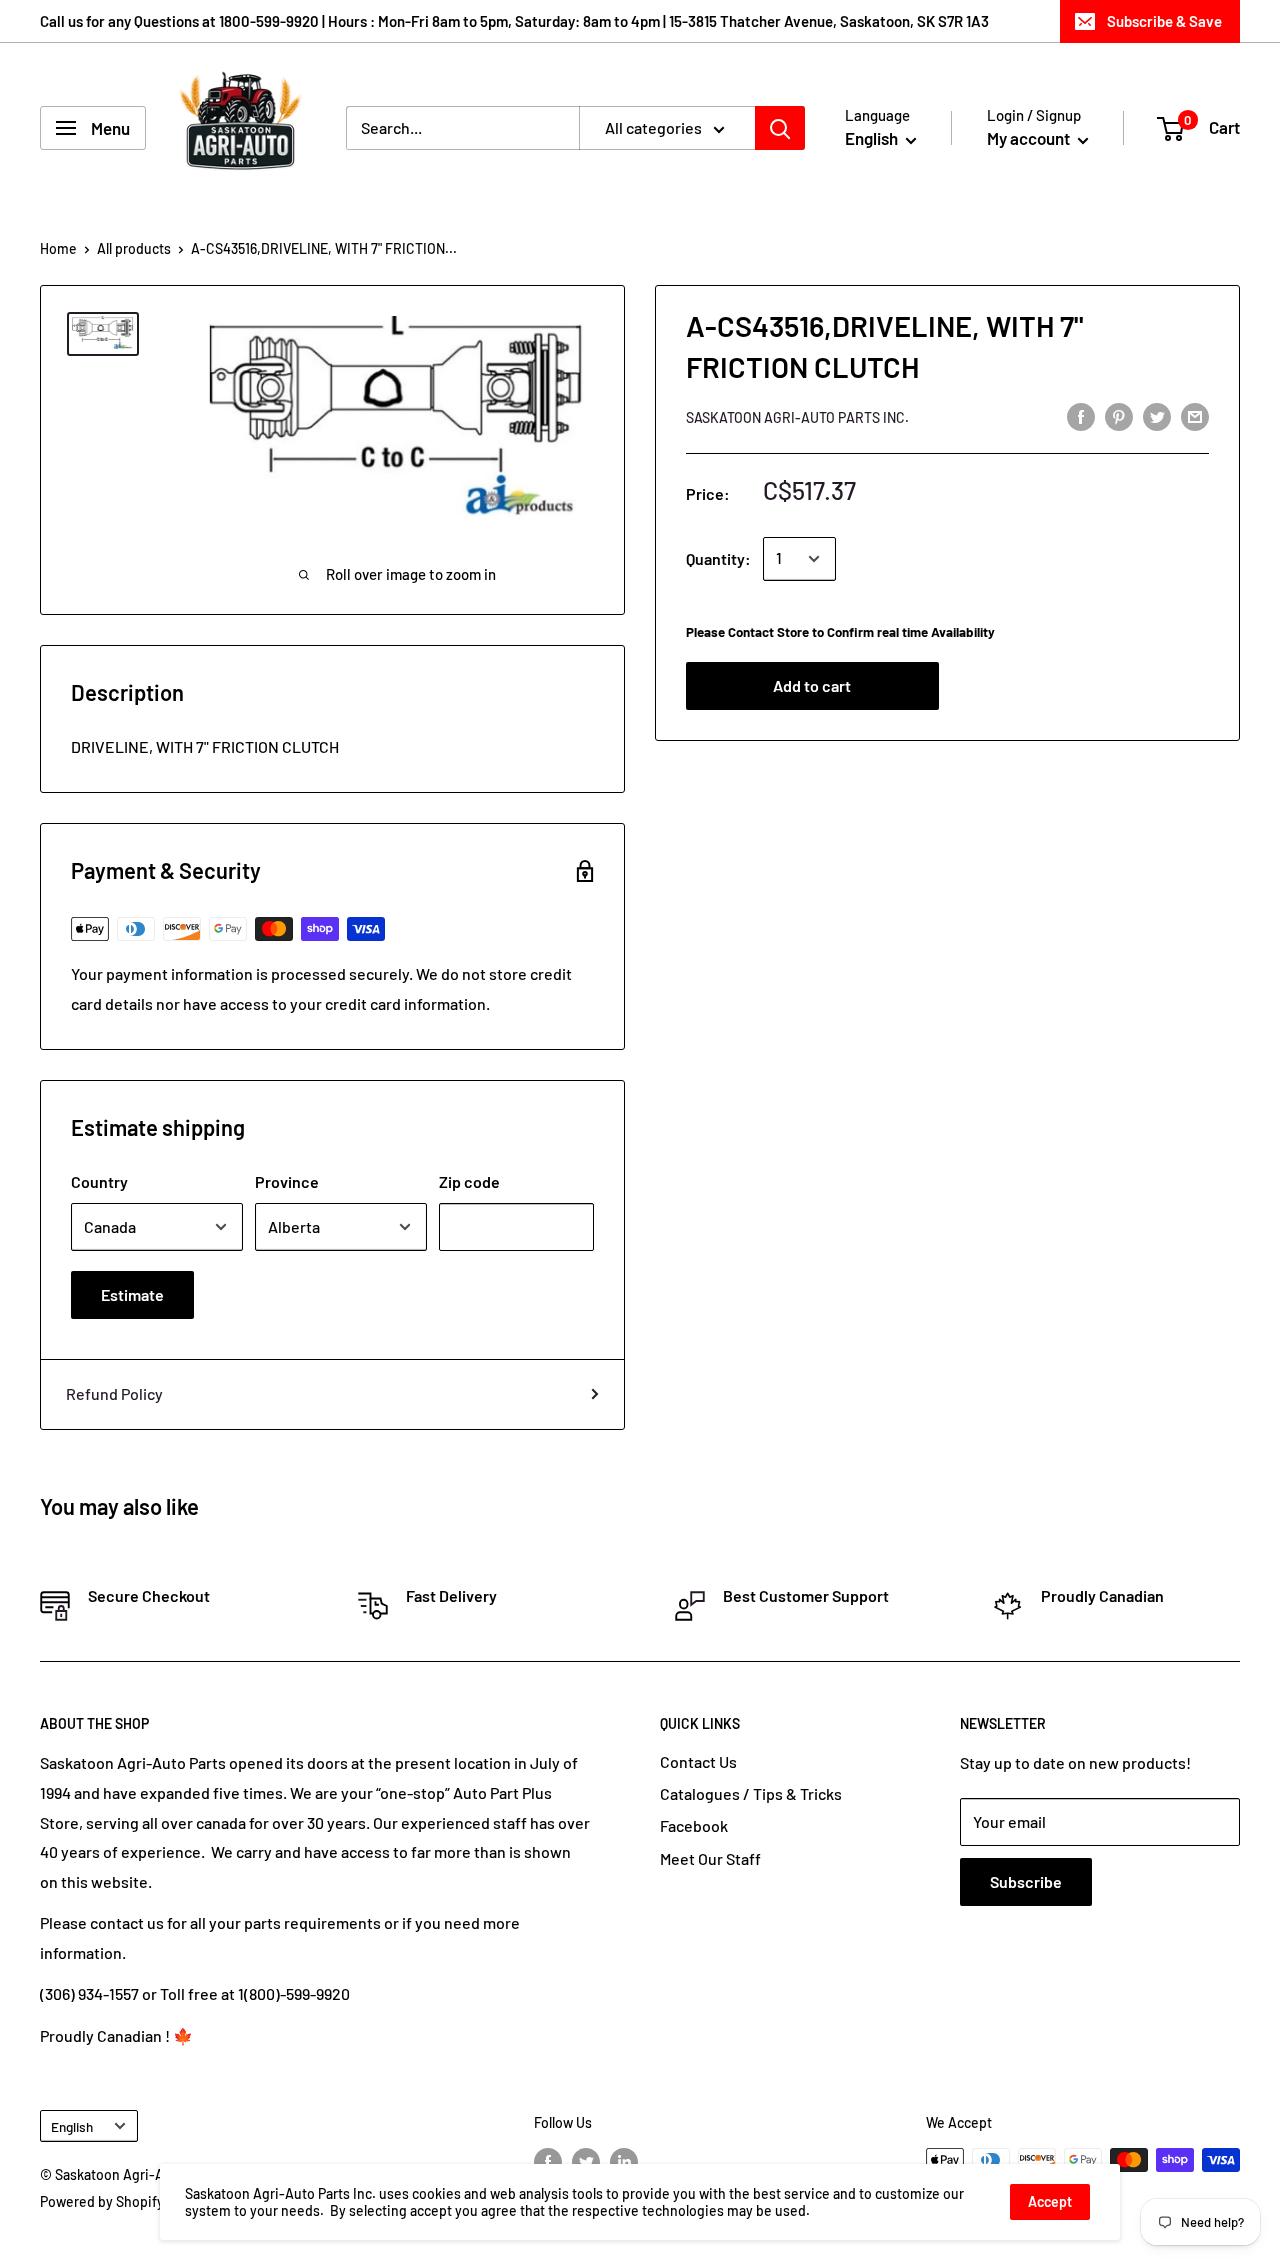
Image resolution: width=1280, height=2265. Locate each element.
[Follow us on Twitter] (586, 2162)
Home (58, 248)
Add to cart (812, 686)
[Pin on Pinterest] (1119, 415)
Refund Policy (114, 1393)
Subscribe (1026, 1881)
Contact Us (698, 1761)
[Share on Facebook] (1081, 415)
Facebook (694, 1825)
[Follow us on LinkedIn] (624, 2162)
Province (287, 1181)
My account (1030, 138)
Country (99, 1181)
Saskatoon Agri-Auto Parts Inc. (797, 417)
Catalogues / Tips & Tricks (751, 1793)
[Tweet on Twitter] (1157, 415)
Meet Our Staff (710, 1858)
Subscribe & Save (1164, 21)
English (72, 2126)
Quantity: (718, 558)
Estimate (132, 1294)
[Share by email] (1195, 415)
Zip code (469, 1181)
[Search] (780, 128)
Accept (1050, 2201)
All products (134, 248)
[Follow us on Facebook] (548, 2162)
